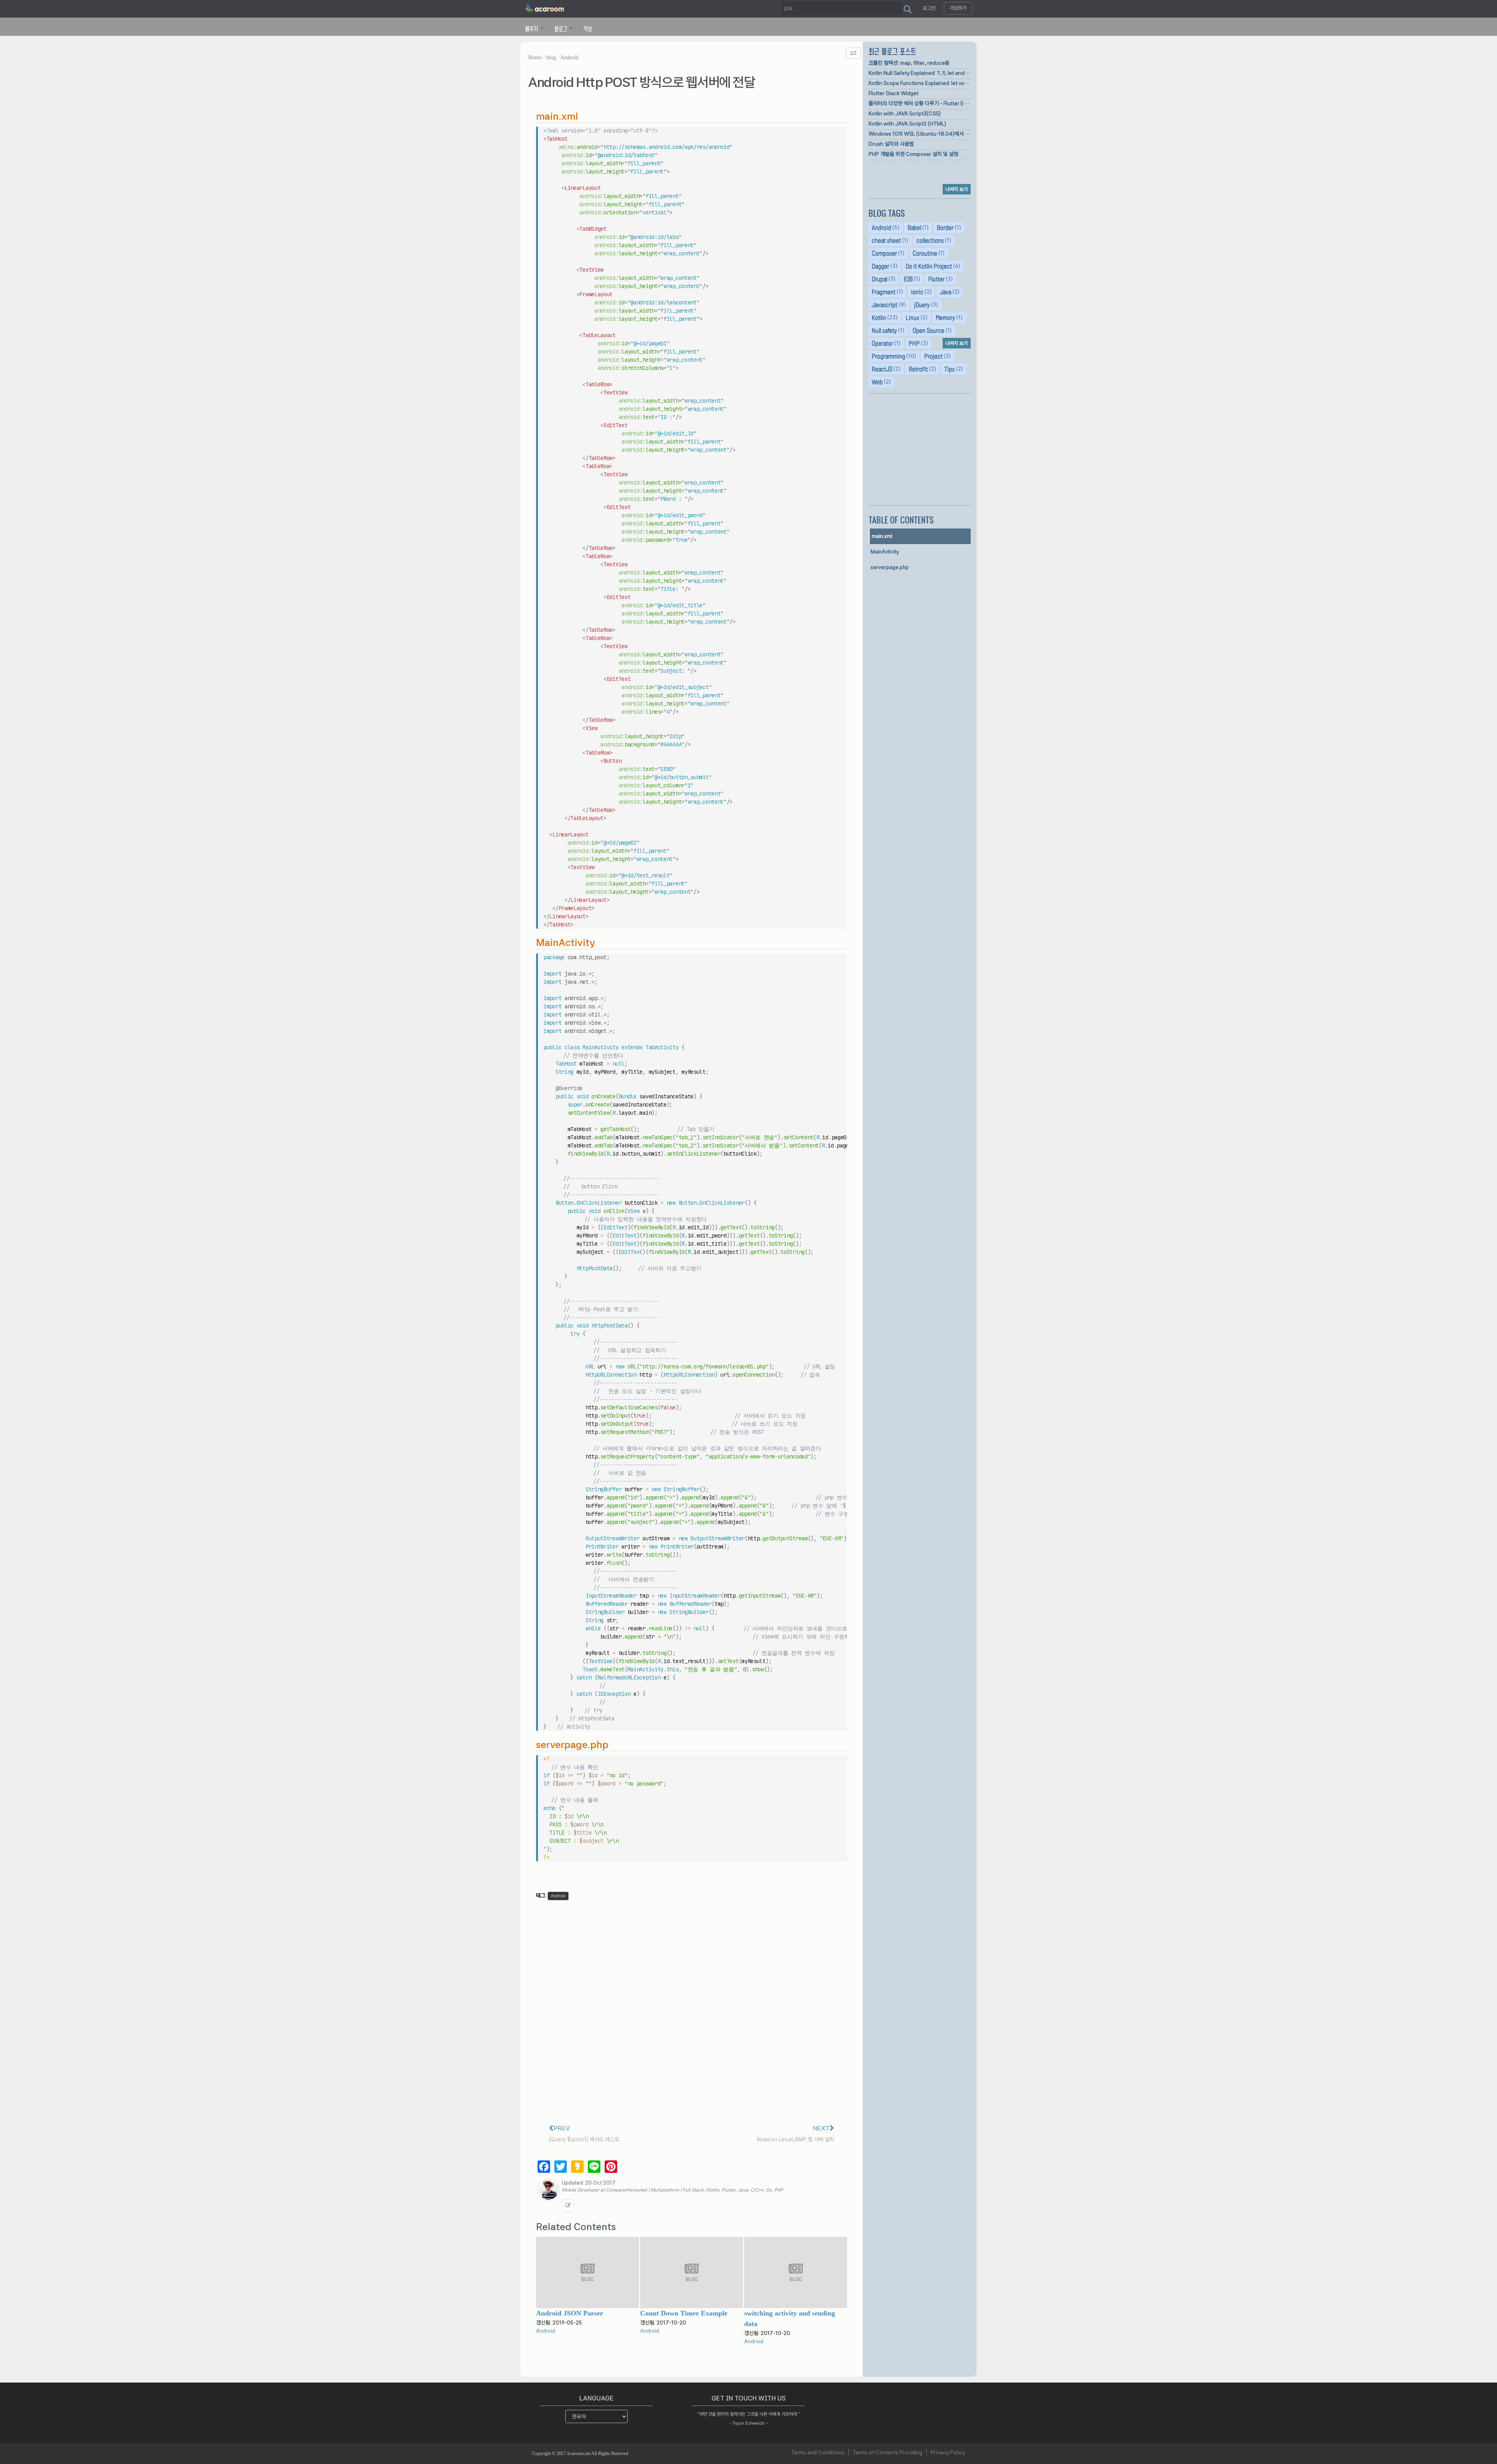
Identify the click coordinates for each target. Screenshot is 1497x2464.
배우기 (532, 28)
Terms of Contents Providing (887, 2452)
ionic (917, 292)
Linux (912, 318)
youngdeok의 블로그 (568, 2206)
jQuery (922, 305)
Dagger (880, 266)
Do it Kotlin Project (929, 266)
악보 (588, 28)
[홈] (545, 9)
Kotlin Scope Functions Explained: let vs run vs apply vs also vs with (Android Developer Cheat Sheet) (920, 83)
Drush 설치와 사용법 (891, 144)
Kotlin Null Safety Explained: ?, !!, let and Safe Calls (920, 73)
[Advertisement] (920, 450)
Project (933, 356)
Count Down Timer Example (684, 2313)
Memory (945, 318)
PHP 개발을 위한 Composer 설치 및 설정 (913, 154)
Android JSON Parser (570, 2313)
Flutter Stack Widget (894, 93)
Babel (914, 228)
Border (945, 228)
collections (930, 240)
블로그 (562, 28)
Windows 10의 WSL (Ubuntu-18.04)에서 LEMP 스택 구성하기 (920, 134)
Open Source (928, 331)
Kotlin (879, 318)
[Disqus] (692, 2010)
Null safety (884, 331)
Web (877, 382)
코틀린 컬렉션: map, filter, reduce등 (909, 63)
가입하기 (958, 8)
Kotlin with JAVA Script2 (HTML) (907, 124)
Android (569, 57)
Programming (888, 356)
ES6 (908, 279)
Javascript (885, 305)
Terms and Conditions (818, 2452)
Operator (882, 343)
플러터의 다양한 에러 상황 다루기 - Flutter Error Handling (920, 103)
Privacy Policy (948, 2452)
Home (535, 57)
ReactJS (882, 369)
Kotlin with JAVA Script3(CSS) (905, 113)
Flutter (936, 279)
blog (551, 57)
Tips (949, 369)
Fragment (884, 292)
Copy (839, 133)
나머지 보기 (957, 189)
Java (946, 292)
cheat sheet (886, 240)
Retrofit (918, 369)
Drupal (879, 279)
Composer (884, 253)
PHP (914, 343)
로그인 (929, 8)
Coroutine (925, 253)
